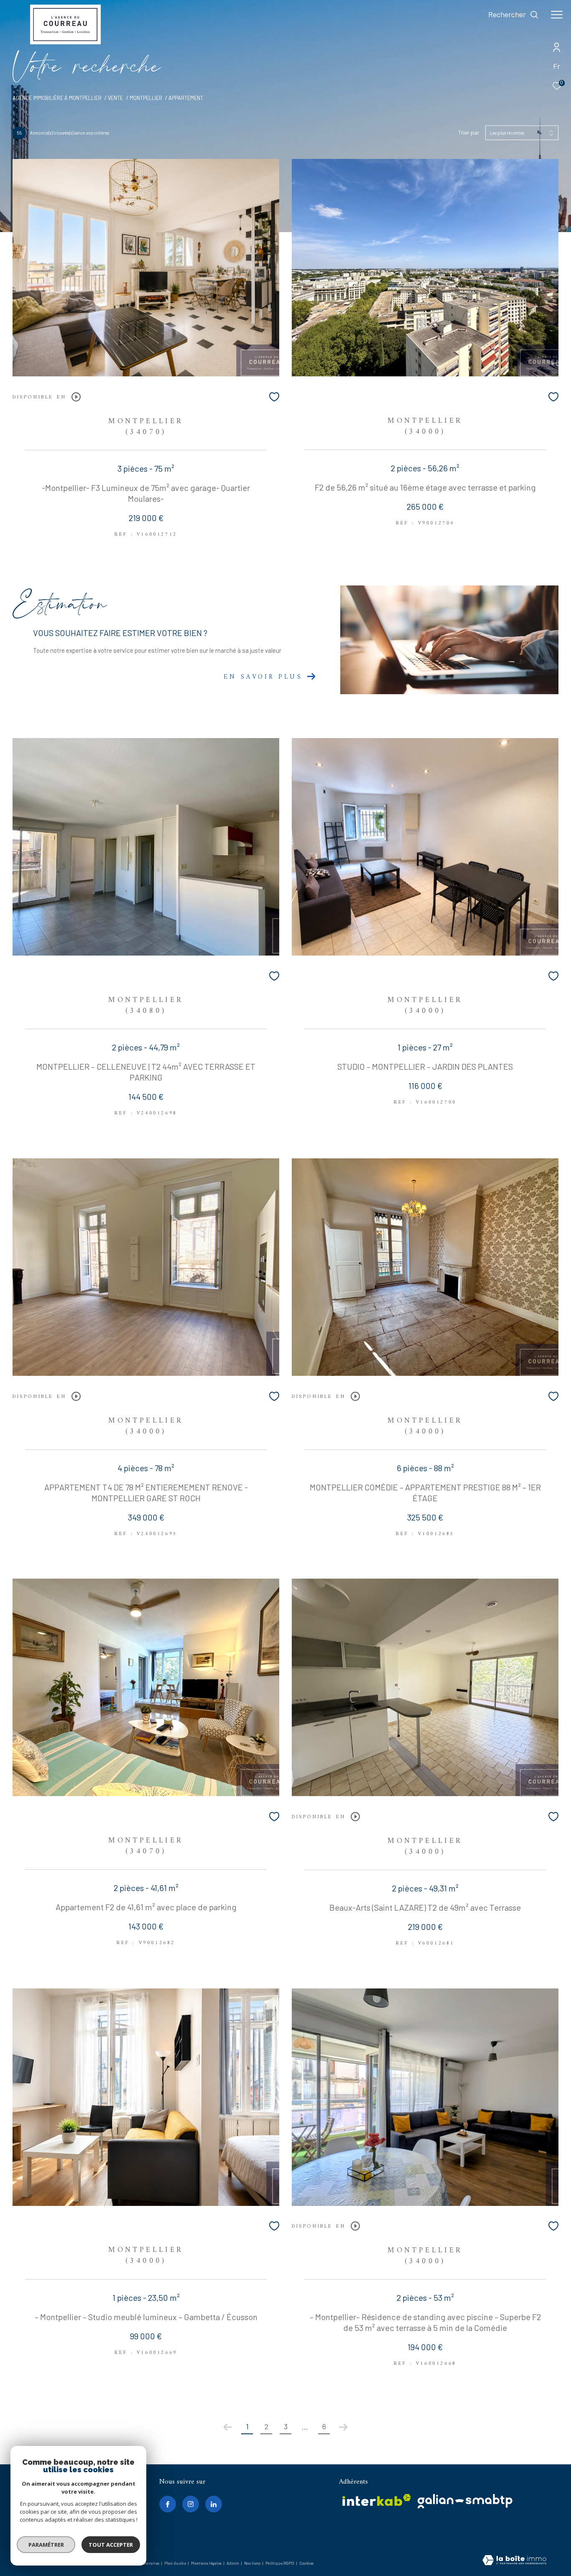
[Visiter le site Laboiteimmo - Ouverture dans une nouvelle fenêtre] (514, 2561)
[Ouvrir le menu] (557, 15)
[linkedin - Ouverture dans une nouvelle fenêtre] (214, 2504)
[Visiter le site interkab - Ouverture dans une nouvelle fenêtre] (377, 2500)
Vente (115, 98)
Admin (233, 2563)
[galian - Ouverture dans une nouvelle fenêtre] (465, 2501)
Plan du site (176, 2563)
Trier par (469, 133)
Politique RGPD (280, 2563)
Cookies (306, 2563)
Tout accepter (111, 2545)
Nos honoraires (146, 2563)
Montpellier (146, 98)
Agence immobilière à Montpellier (57, 98)
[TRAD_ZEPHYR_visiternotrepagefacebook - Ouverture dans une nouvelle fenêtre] (168, 2504)
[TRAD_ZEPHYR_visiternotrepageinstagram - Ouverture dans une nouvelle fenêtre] (191, 2504)
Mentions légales (207, 2563)
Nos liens (253, 2563)
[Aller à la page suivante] (343, 2427)
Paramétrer (46, 2545)
